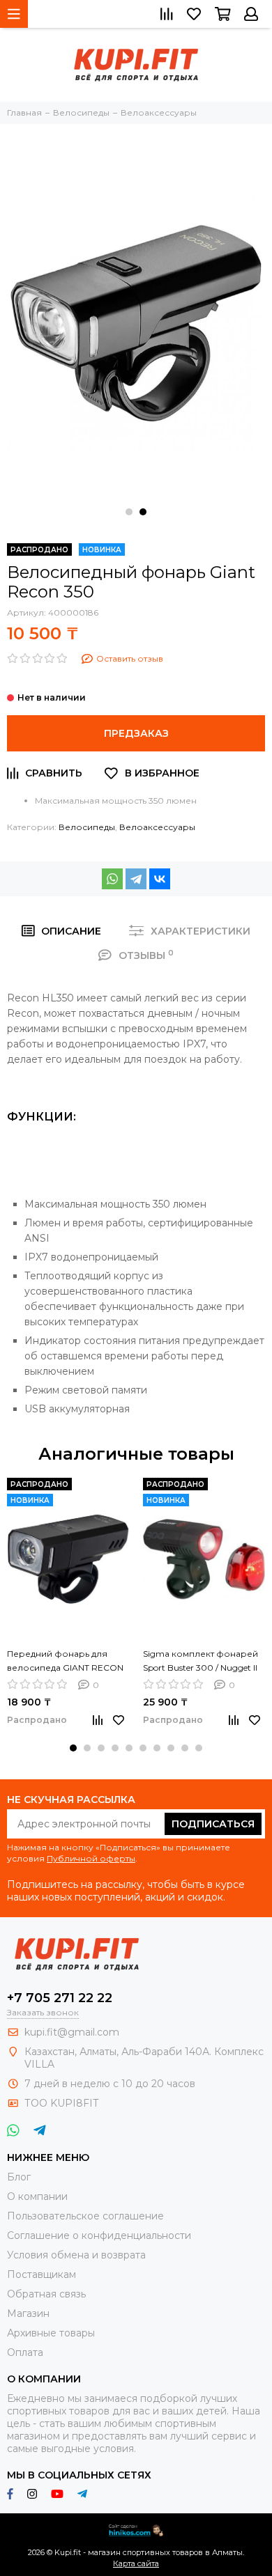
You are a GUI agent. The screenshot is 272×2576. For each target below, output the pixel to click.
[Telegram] (136, 879)
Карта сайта (136, 2563)
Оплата (25, 2352)
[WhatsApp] (112, 879)
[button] (129, 512)
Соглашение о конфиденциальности (99, 2235)
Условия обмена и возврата (76, 2255)
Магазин (28, 2313)
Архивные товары (51, 2333)
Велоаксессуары (157, 827)
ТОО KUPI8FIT (63, 2103)
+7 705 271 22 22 (60, 1998)
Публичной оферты (91, 1858)
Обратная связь (46, 2294)
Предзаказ (136, 733)
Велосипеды (87, 827)
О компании (37, 2196)
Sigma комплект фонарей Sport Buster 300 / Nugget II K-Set (201, 1662)
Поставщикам (41, 2274)
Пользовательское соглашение (85, 2216)
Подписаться (213, 1824)
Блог (19, 2177)
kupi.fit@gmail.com (72, 2032)
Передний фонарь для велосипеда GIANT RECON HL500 (65, 1662)
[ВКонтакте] (160, 879)
